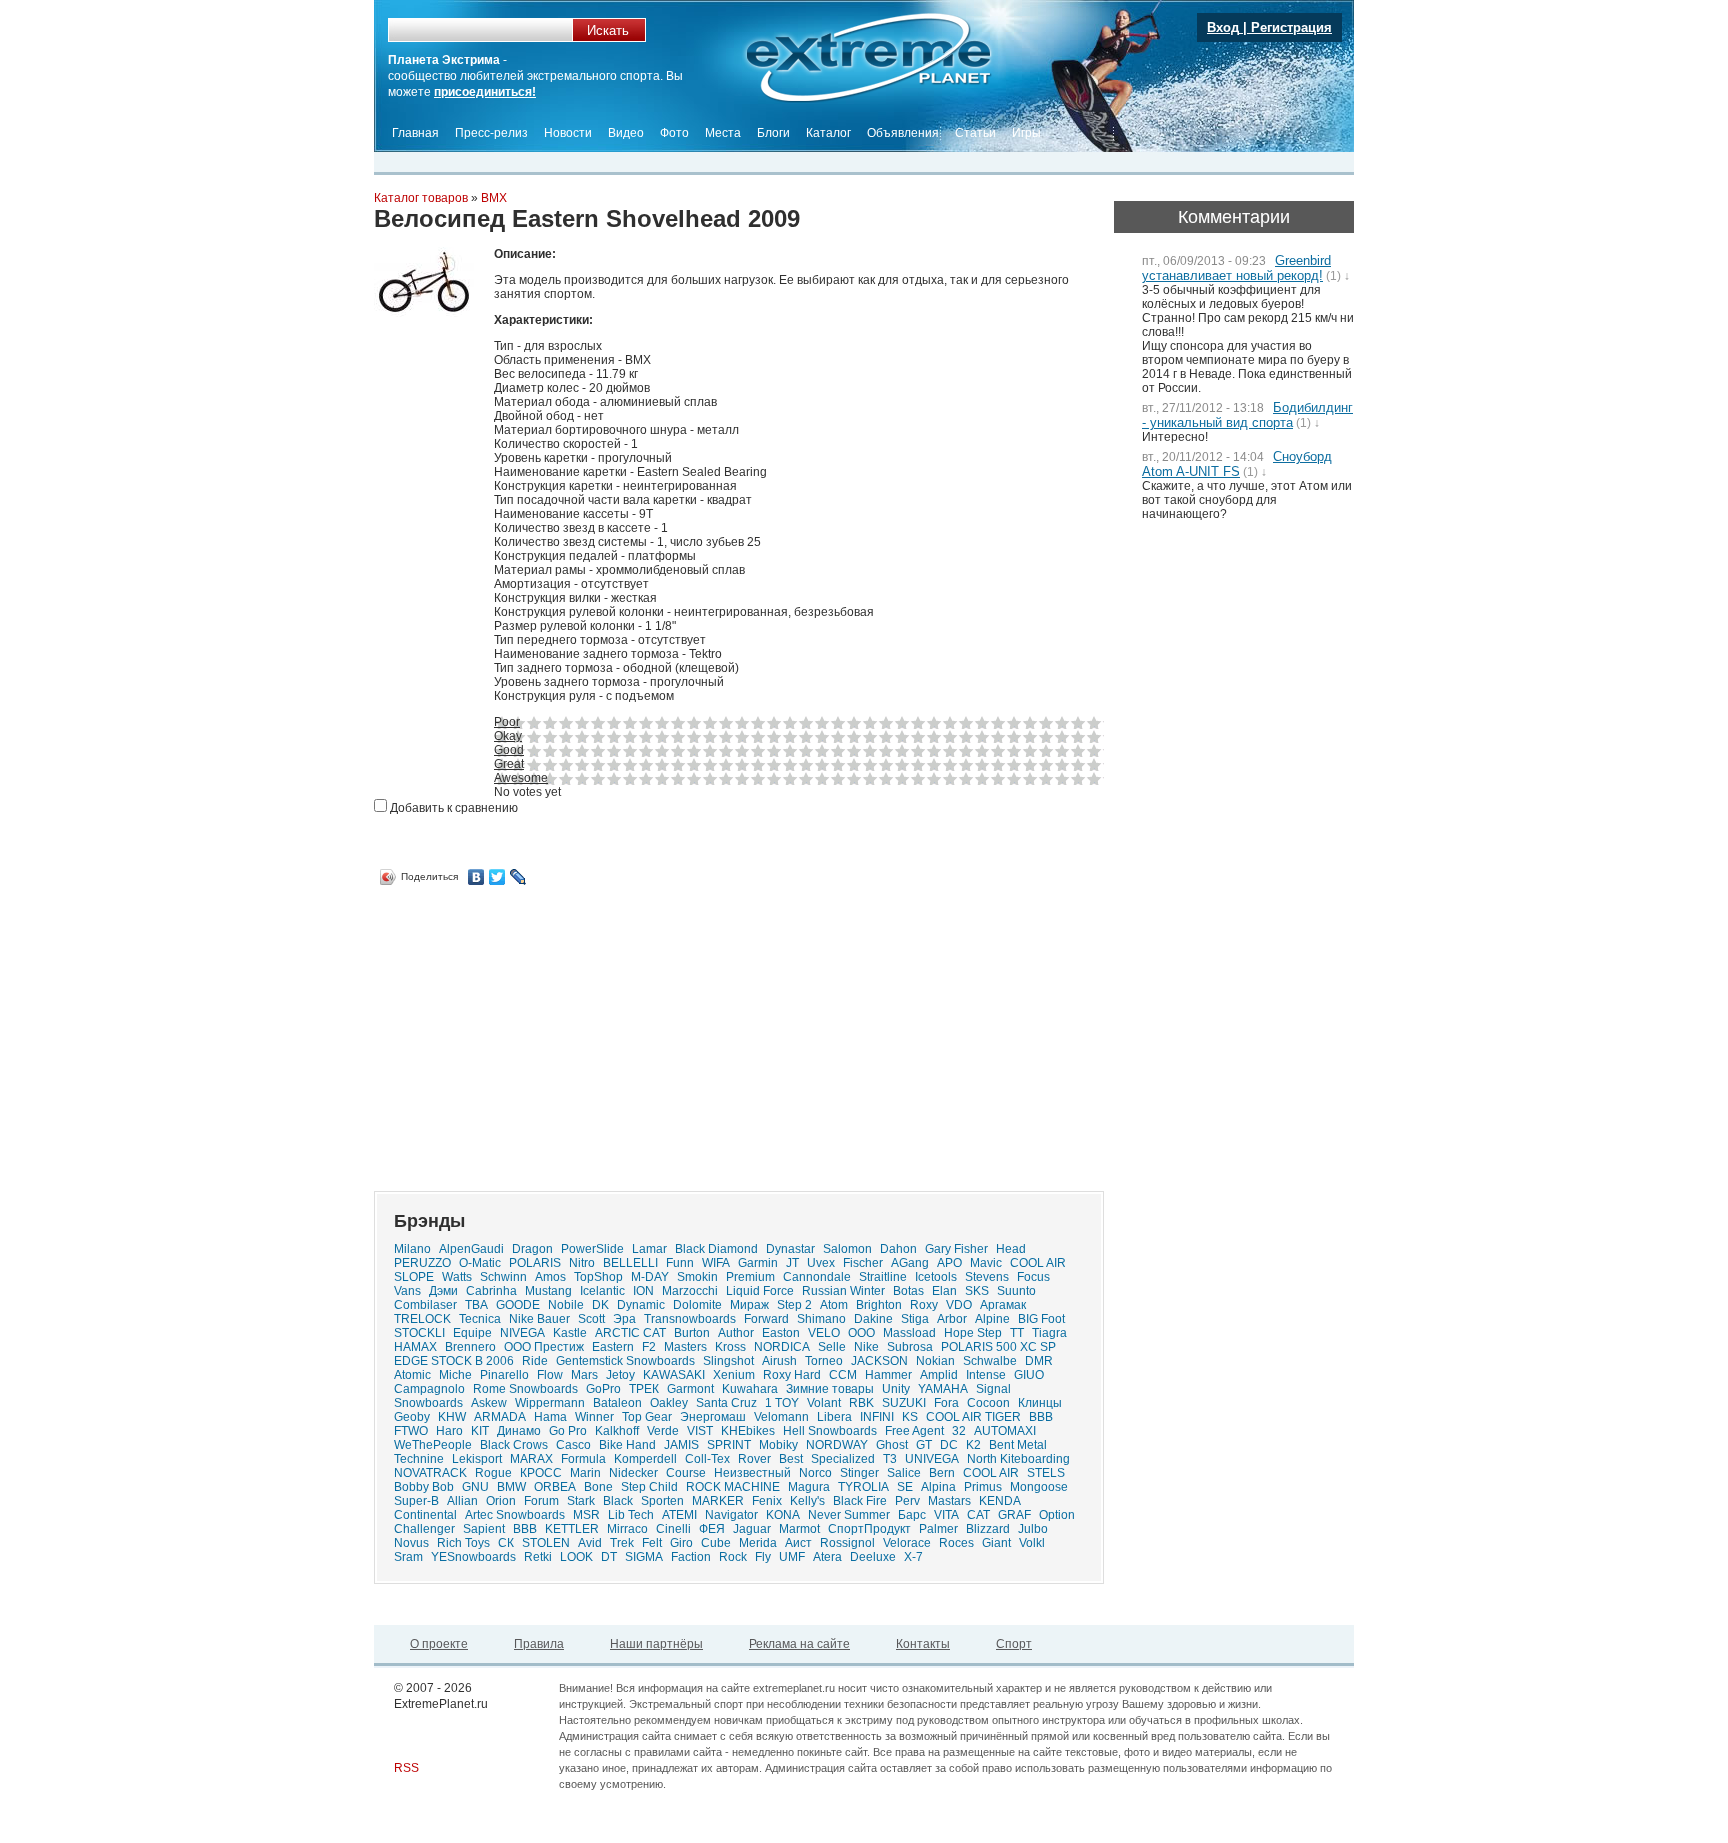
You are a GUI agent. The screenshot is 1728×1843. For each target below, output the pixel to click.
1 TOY (782, 1403)
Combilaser (425, 1305)
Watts (457, 1277)
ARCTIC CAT (630, 1333)
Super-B (416, 1501)
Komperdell (645, 1459)
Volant (824, 1403)
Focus (1033, 1277)
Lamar (649, 1249)
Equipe (472, 1333)
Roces (956, 1543)
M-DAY (650, 1277)
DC (949, 1445)
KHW (452, 1417)
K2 (973, 1445)
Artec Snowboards (515, 1515)
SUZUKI (904, 1403)
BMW (511, 1487)
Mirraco (627, 1529)
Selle (832, 1347)
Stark (581, 1501)
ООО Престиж (544, 1347)
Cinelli (673, 1529)
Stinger (859, 1473)
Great (509, 764)
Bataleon (617, 1403)
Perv (907, 1501)
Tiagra (1049, 1333)
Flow (550, 1375)
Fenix (767, 1501)
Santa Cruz (726, 1403)
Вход (1223, 27)
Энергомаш (713, 1417)
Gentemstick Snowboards (625, 1361)
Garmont (690, 1389)
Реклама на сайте (799, 1644)
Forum (541, 1501)
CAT (978, 1515)
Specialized (843, 1459)
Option (1057, 1515)
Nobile (566, 1305)
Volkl (1032, 1543)
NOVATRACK (430, 1473)
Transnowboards (690, 1319)
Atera (827, 1557)
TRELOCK (422, 1319)
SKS (977, 1291)
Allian (462, 1501)
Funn (680, 1263)
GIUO (1029, 1375)
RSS (406, 1768)
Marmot (799, 1529)
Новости (568, 133)
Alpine (992, 1319)
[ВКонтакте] (476, 877)
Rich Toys (463, 1543)
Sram (408, 1557)
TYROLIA (863, 1487)
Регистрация (1291, 27)
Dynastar (790, 1249)
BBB (525, 1529)
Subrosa (910, 1347)
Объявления (903, 133)
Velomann (781, 1417)
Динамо (519, 1431)
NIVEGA (522, 1333)
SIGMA (644, 1557)
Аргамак (1003, 1305)
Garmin (758, 1263)
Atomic (412, 1375)
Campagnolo (429, 1389)
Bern (942, 1473)
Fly (763, 1557)
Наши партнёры (656, 1644)
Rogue (493, 1473)
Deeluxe (873, 1557)
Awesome (521, 778)
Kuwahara (750, 1389)
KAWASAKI (674, 1375)
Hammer (888, 1375)
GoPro (603, 1389)
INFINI (877, 1417)
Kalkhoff (617, 1431)
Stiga (915, 1319)
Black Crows (514, 1445)
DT (609, 1557)
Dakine (873, 1319)
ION (643, 1291)
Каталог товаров (421, 198)
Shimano (821, 1319)
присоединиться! (485, 92)
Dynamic (641, 1305)
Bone (598, 1487)
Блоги (773, 133)
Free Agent (914, 1431)
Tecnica (480, 1319)
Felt (652, 1543)
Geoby (412, 1417)
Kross (730, 1347)
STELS (1046, 1473)
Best (791, 1459)
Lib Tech (631, 1515)
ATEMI (679, 1515)
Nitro (582, 1263)
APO (949, 1263)
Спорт (1014, 1644)
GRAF (1014, 1515)
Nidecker (633, 1473)
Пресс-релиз (491, 133)
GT (924, 1445)
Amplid (939, 1375)
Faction (691, 1557)
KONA (783, 1515)
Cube (716, 1543)
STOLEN (546, 1543)
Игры (1026, 133)
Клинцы (1040, 1403)
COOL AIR (991, 1473)
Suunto (1016, 1291)
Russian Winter (843, 1291)
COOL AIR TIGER (973, 1417)
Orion (501, 1501)
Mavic (986, 1263)
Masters (685, 1347)
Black (618, 1501)
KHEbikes (748, 1431)
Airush (779, 1361)
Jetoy (620, 1375)
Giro (681, 1543)
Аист (798, 1543)
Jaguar (752, 1529)
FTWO (411, 1431)
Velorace (907, 1543)
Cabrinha (491, 1291)
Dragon (532, 1249)
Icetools (936, 1277)
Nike (866, 1347)
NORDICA (782, 1347)
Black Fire (860, 1501)
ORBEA (555, 1487)
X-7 (913, 1557)
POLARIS (535, 1263)
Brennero (470, 1347)
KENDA (1000, 1501)
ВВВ (1041, 1417)
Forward (766, 1319)
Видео (626, 133)
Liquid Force (760, 1291)
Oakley (669, 1403)
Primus (983, 1487)
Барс (912, 1515)
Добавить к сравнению (452, 808)
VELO (824, 1333)
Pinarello (504, 1375)
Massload (909, 1333)
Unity (896, 1389)
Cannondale (817, 1277)
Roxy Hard (792, 1375)
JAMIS (681, 1445)
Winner (594, 1417)
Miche (455, 1375)
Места (723, 133)
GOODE (518, 1305)
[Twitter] (497, 877)
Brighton (879, 1305)
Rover (754, 1459)
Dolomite (697, 1305)
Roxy (924, 1305)
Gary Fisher (956, 1249)
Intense (986, 1375)
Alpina (938, 1487)
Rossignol (847, 1543)
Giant (996, 1543)
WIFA (716, 1263)
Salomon (847, 1249)
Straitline (883, 1277)
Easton (781, 1333)
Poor (507, 722)
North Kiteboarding (1018, 1459)
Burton (692, 1333)
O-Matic (480, 1263)
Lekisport (477, 1459)
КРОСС (541, 1473)
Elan (944, 1291)
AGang (910, 1263)
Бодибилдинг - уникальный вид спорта (1247, 415)
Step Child (649, 1487)
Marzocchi (690, 1291)
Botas (908, 1291)
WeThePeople (433, 1445)
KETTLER (572, 1529)
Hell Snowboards (830, 1431)
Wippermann (550, 1403)
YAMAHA (943, 1389)
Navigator (731, 1515)
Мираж (749, 1305)
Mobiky (778, 1445)
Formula (583, 1459)
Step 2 (794, 1305)
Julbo (1033, 1529)
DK (600, 1305)
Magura (809, 1487)
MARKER (718, 1501)
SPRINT (729, 1445)
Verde (663, 1431)
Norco (815, 1473)
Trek (622, 1543)
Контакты (923, 1644)
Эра (624, 1319)
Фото (674, 133)
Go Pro (568, 1431)
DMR (1039, 1361)
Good (509, 750)
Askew (489, 1403)
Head (1011, 1249)
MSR (586, 1515)
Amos (550, 1277)
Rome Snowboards (525, 1389)
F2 (649, 1347)
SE (905, 1487)
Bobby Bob (424, 1487)
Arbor (952, 1319)
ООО (861, 1333)
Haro (449, 1431)
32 (959, 1431)
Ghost (892, 1445)
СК (506, 1543)
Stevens (987, 1277)
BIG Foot (1041, 1319)
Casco (573, 1445)
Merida (758, 1543)
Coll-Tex (707, 1459)
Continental (425, 1515)
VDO (959, 1305)
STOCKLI (419, 1333)
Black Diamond (716, 1249)
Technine (419, 1459)
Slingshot (728, 1361)
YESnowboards (473, 1557)
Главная (415, 133)
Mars (584, 1375)
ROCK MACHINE (733, 1487)
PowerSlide (592, 1249)
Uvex (821, 1263)
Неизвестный (752, 1473)
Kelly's (807, 1501)
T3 (890, 1459)
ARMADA (500, 1417)
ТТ (1017, 1333)
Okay (508, 736)
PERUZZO (422, 1263)
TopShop (598, 1277)
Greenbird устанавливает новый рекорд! (1236, 268)
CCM (843, 1375)
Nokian (935, 1361)
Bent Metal (1018, 1445)
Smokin (697, 1277)
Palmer (938, 1529)
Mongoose (1039, 1487)
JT (792, 1263)
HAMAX (415, 1347)
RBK (861, 1403)
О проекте (439, 1644)
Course (686, 1473)
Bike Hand (627, 1445)
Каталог (828, 133)
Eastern (613, 1347)
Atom (834, 1305)
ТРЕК (644, 1389)
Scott (591, 1319)
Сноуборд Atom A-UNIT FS (1237, 464)
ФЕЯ (712, 1529)
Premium (750, 1277)
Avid (590, 1543)
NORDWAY (837, 1445)
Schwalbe (990, 1361)
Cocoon (988, 1403)
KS (910, 1417)
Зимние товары (830, 1389)
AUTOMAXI (1005, 1431)
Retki (538, 1557)
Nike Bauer (539, 1319)
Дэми (443, 1291)
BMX (494, 198)
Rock (733, 1557)
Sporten (662, 1501)
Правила (539, 1644)
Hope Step (973, 1333)
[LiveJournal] (518, 877)
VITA (946, 1515)
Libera (834, 1417)
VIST (700, 1431)
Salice (904, 1473)
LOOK (576, 1557)
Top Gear (647, 1417)
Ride (535, 1361)
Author (736, 1333)
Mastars (949, 1501)
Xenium (734, 1375)
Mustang (548, 1291)
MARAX (531, 1459)
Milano (412, 1249)
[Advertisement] (542, 1031)
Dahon (898, 1249)
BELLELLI (630, 1263)
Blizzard (988, 1529)
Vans (407, 1291)
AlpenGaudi (471, 1249)
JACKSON (879, 1361)
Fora (946, 1403)
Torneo (824, 1361)
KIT (480, 1431)
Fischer (863, 1263)
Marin (585, 1473)
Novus (411, 1543)
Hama (550, 1417)
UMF (792, 1557)
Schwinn (503, 1277)
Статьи (975, 133)
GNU (475, 1487)
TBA (476, 1305)
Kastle (570, 1333)
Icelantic (602, 1291)
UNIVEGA (932, 1459)
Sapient (484, 1529)
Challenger (424, 1529)
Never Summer (849, 1515)
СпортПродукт (869, 1529)
